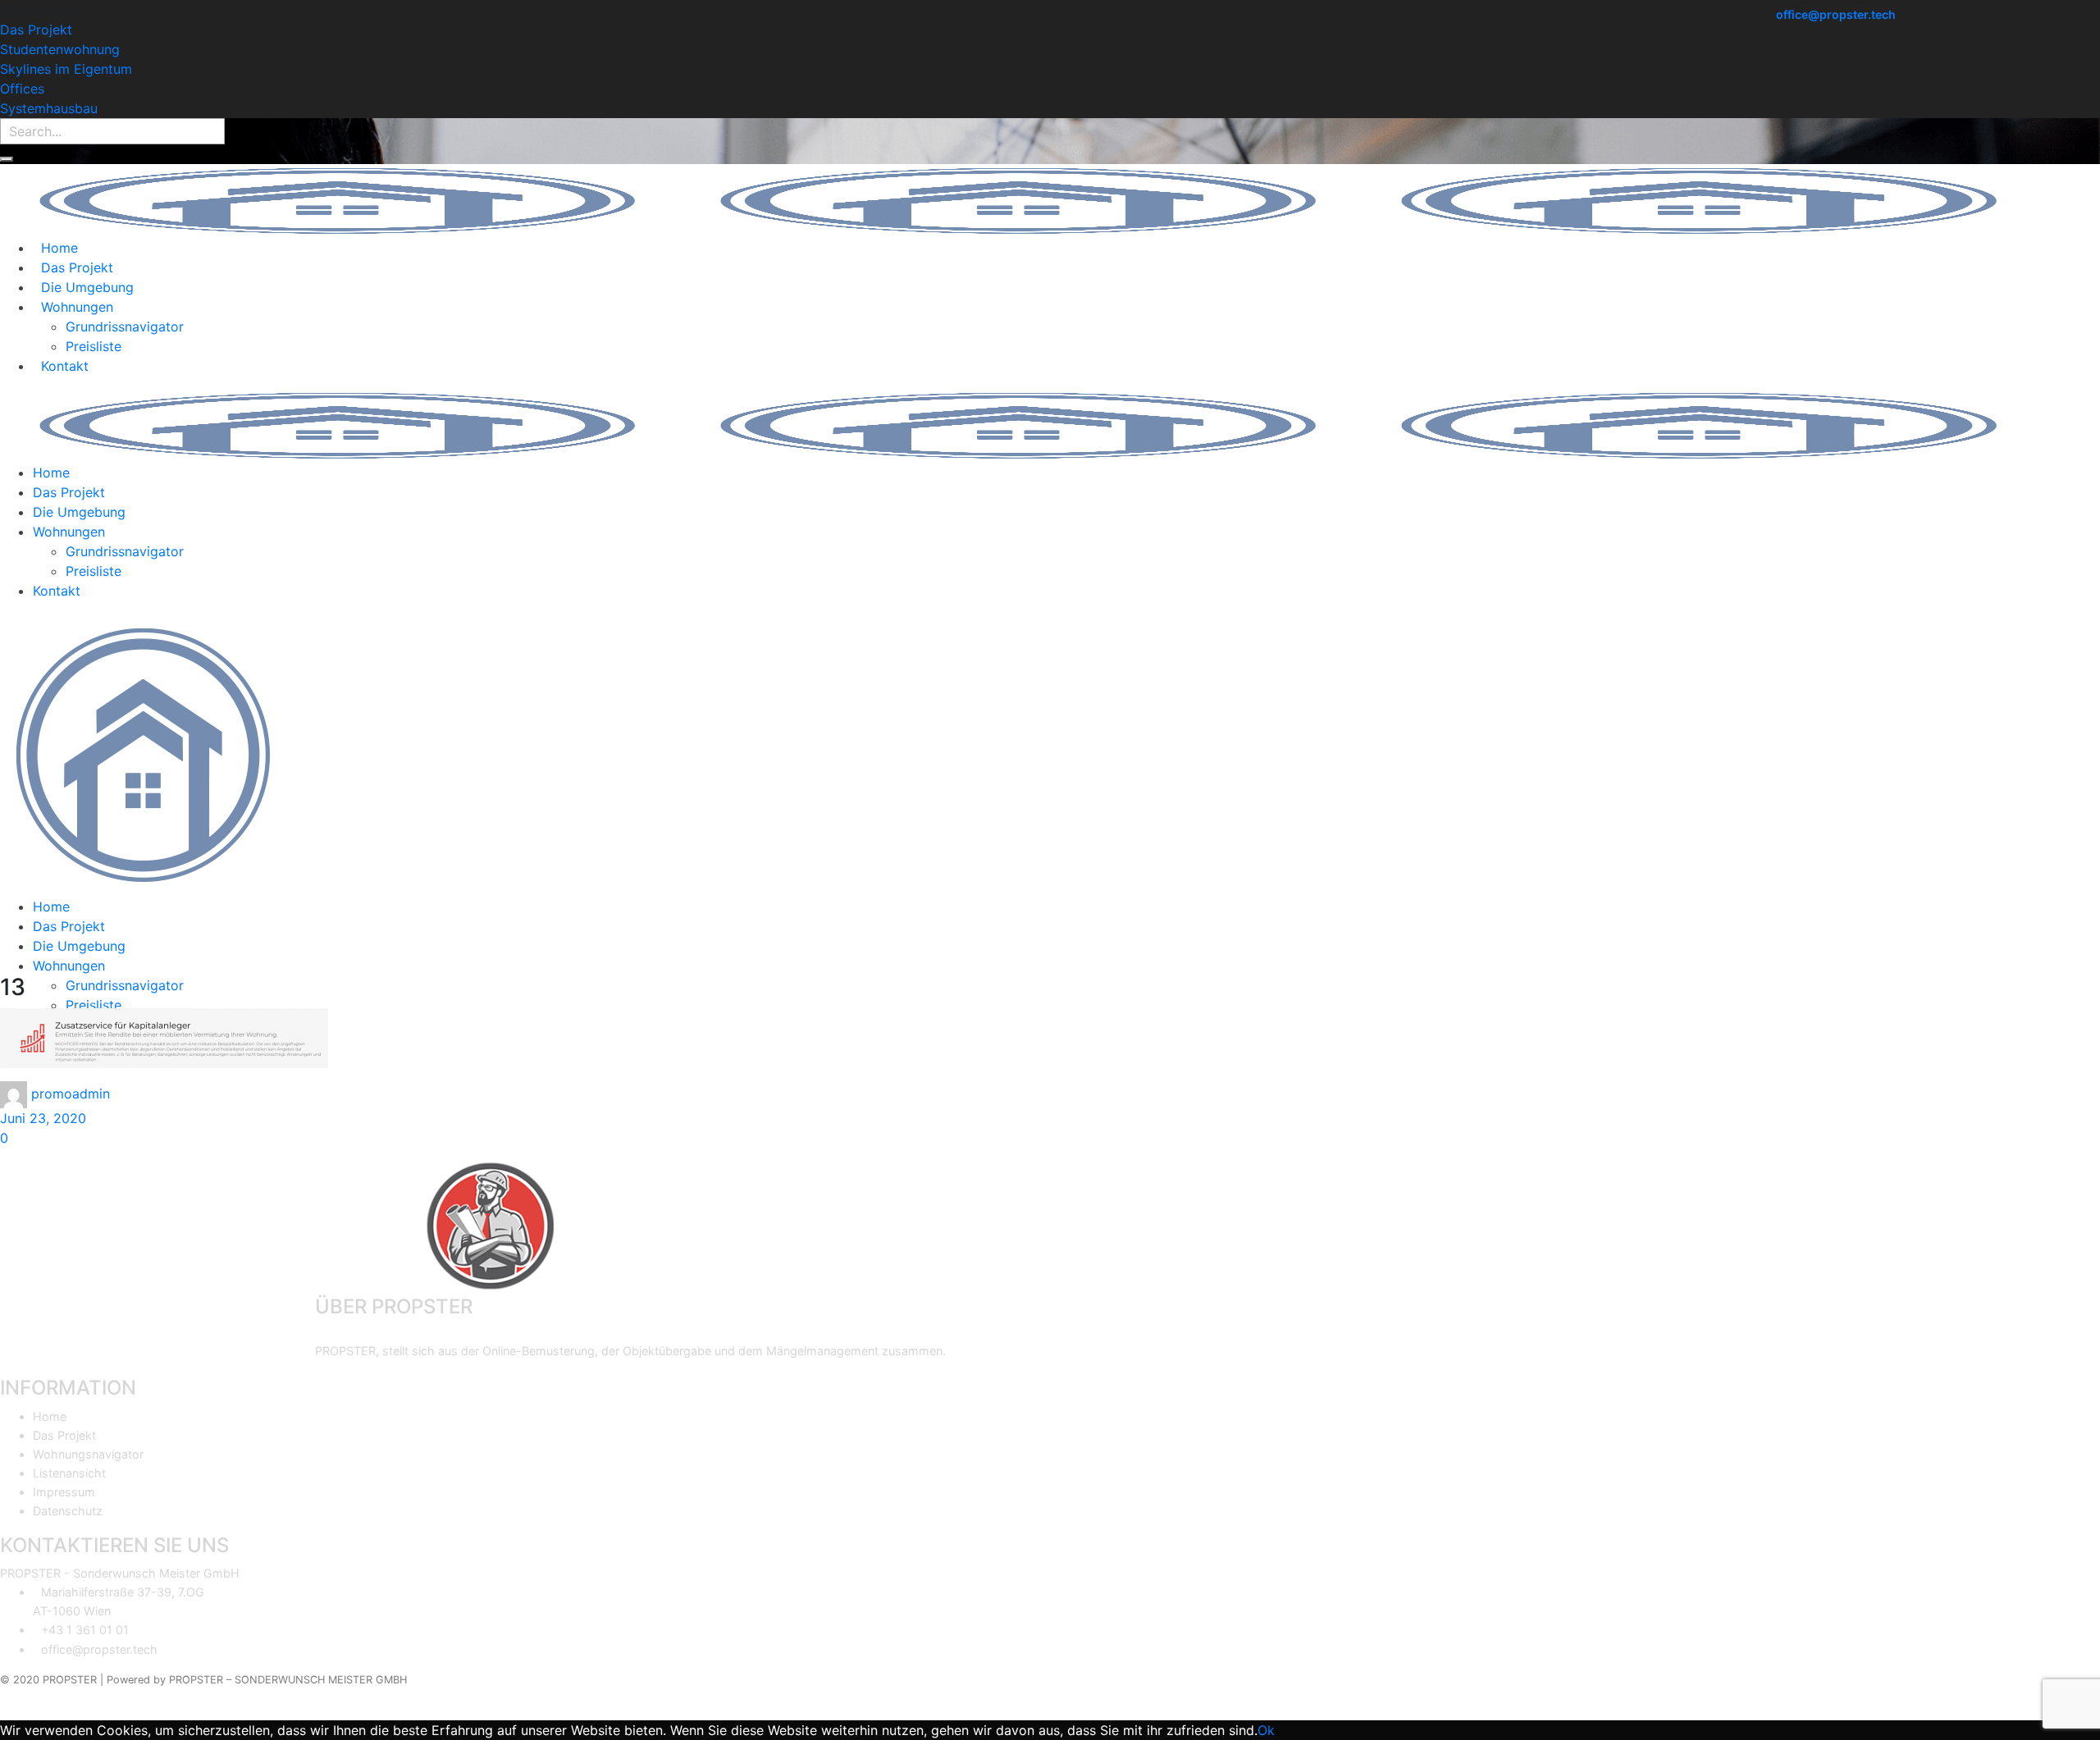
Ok (1266, 1730)
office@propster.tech (1836, 15)
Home (50, 1416)
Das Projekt (36, 30)
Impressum (64, 1492)
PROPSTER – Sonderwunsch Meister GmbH (288, 1680)
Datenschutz (68, 1511)
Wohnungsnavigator (88, 1454)
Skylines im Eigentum (66, 69)
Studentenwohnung (60, 49)
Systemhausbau (49, 108)
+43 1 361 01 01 (85, 1630)
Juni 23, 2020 (43, 1118)
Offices (22, 89)
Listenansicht (69, 1473)
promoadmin (71, 1093)
